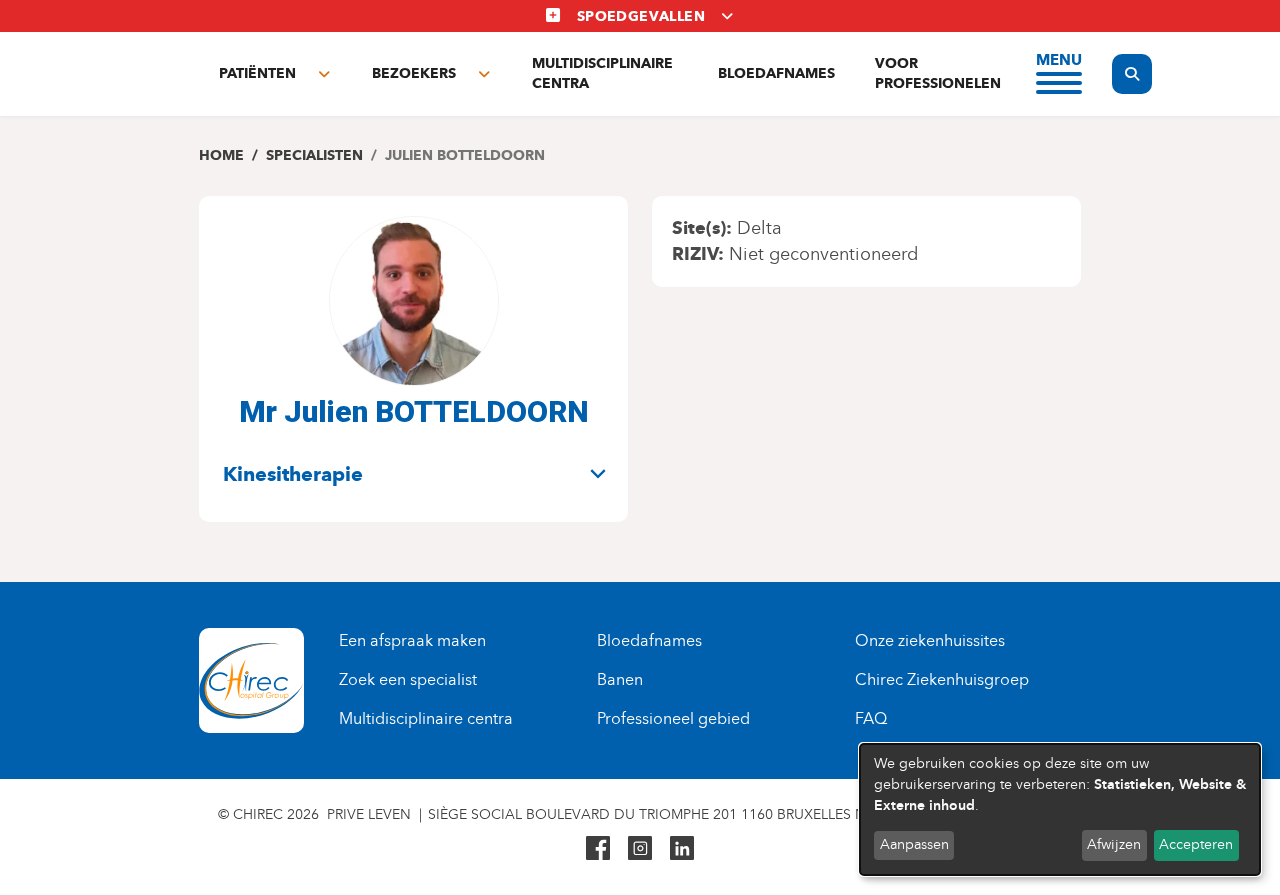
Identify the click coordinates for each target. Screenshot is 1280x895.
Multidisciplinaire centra (602, 73)
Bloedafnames (776, 73)
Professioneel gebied (673, 718)
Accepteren (1196, 844)
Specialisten (314, 155)
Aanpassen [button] (914, 844)
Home (221, 155)
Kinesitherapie (293, 474)
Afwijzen (1114, 844)
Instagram (640, 848)
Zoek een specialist (408, 679)
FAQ (871, 718)
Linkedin (682, 848)
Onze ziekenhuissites (930, 640)
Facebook (598, 848)
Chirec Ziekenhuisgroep (942, 679)
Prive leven (369, 814)
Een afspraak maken (412, 640)
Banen (620, 679)
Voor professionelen (938, 73)
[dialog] (1060, 809)
